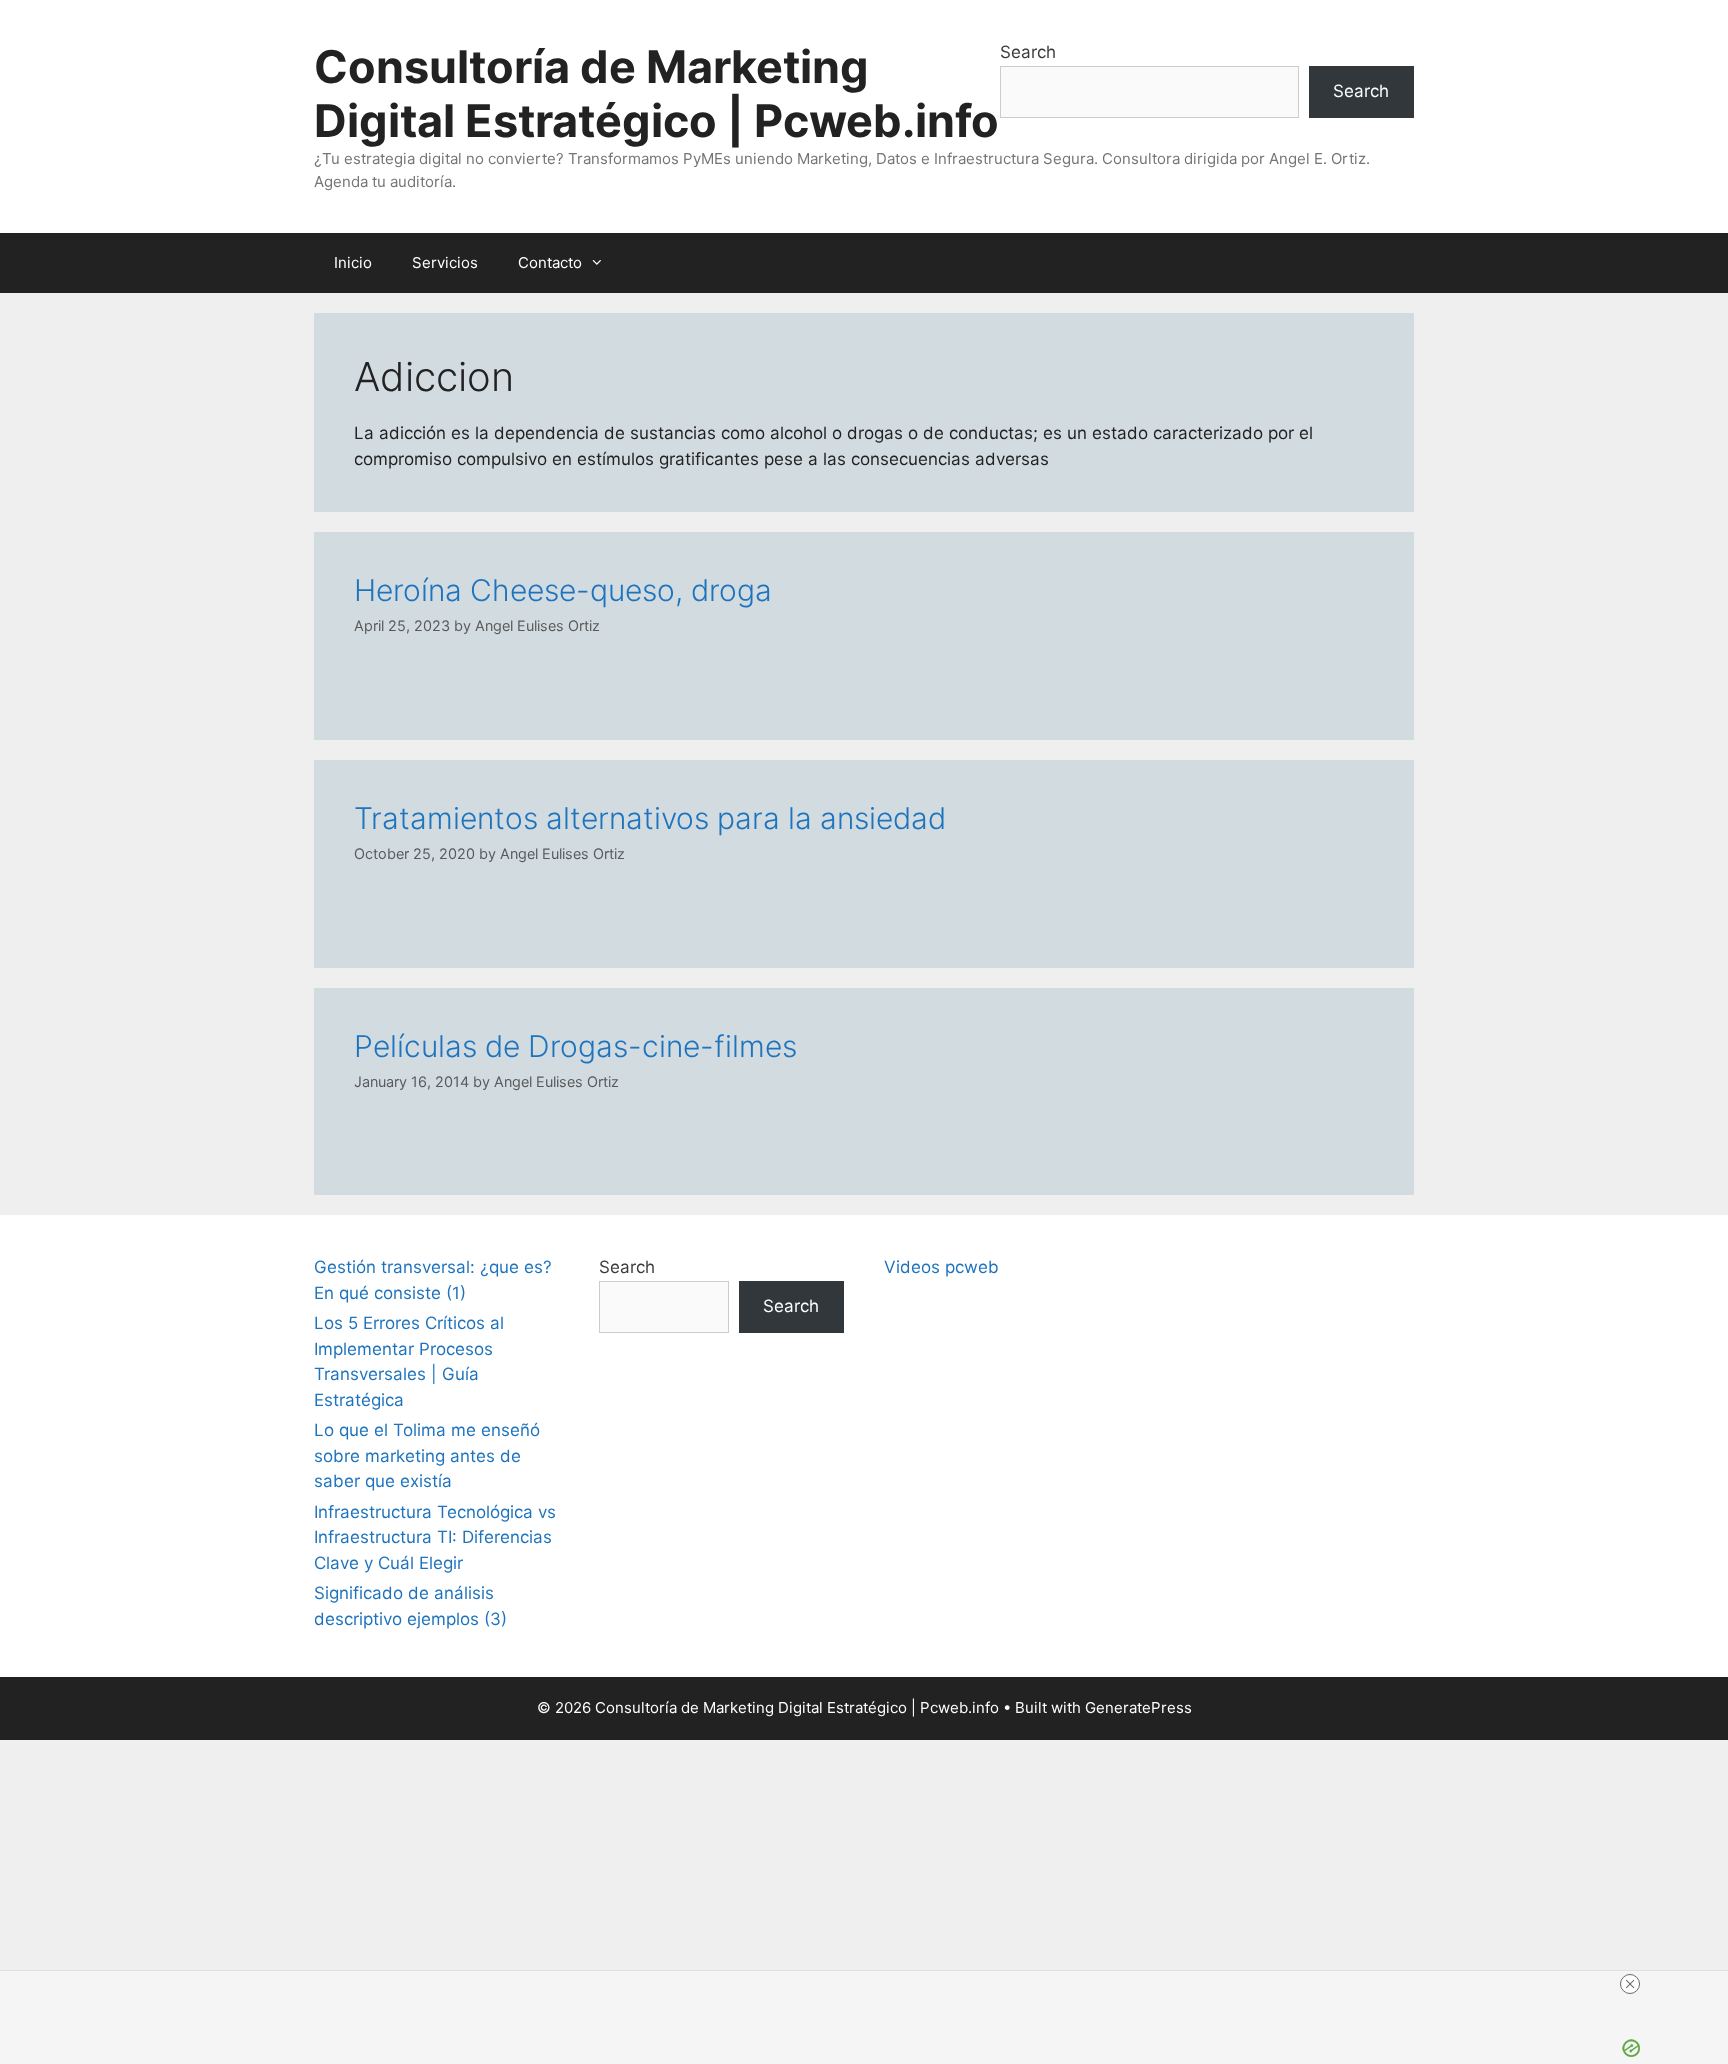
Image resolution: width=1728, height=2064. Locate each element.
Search (1028, 52)
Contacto (550, 262)
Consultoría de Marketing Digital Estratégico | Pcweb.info (656, 93)
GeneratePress (1138, 1707)
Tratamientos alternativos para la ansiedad (650, 818)
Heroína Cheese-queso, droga (563, 590)
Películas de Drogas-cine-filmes (575, 1046)
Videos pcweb (941, 1267)
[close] (1630, 1984)
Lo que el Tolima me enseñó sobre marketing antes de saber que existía (427, 1455)
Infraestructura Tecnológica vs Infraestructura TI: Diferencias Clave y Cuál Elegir (435, 1537)
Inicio (353, 262)
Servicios (445, 262)
